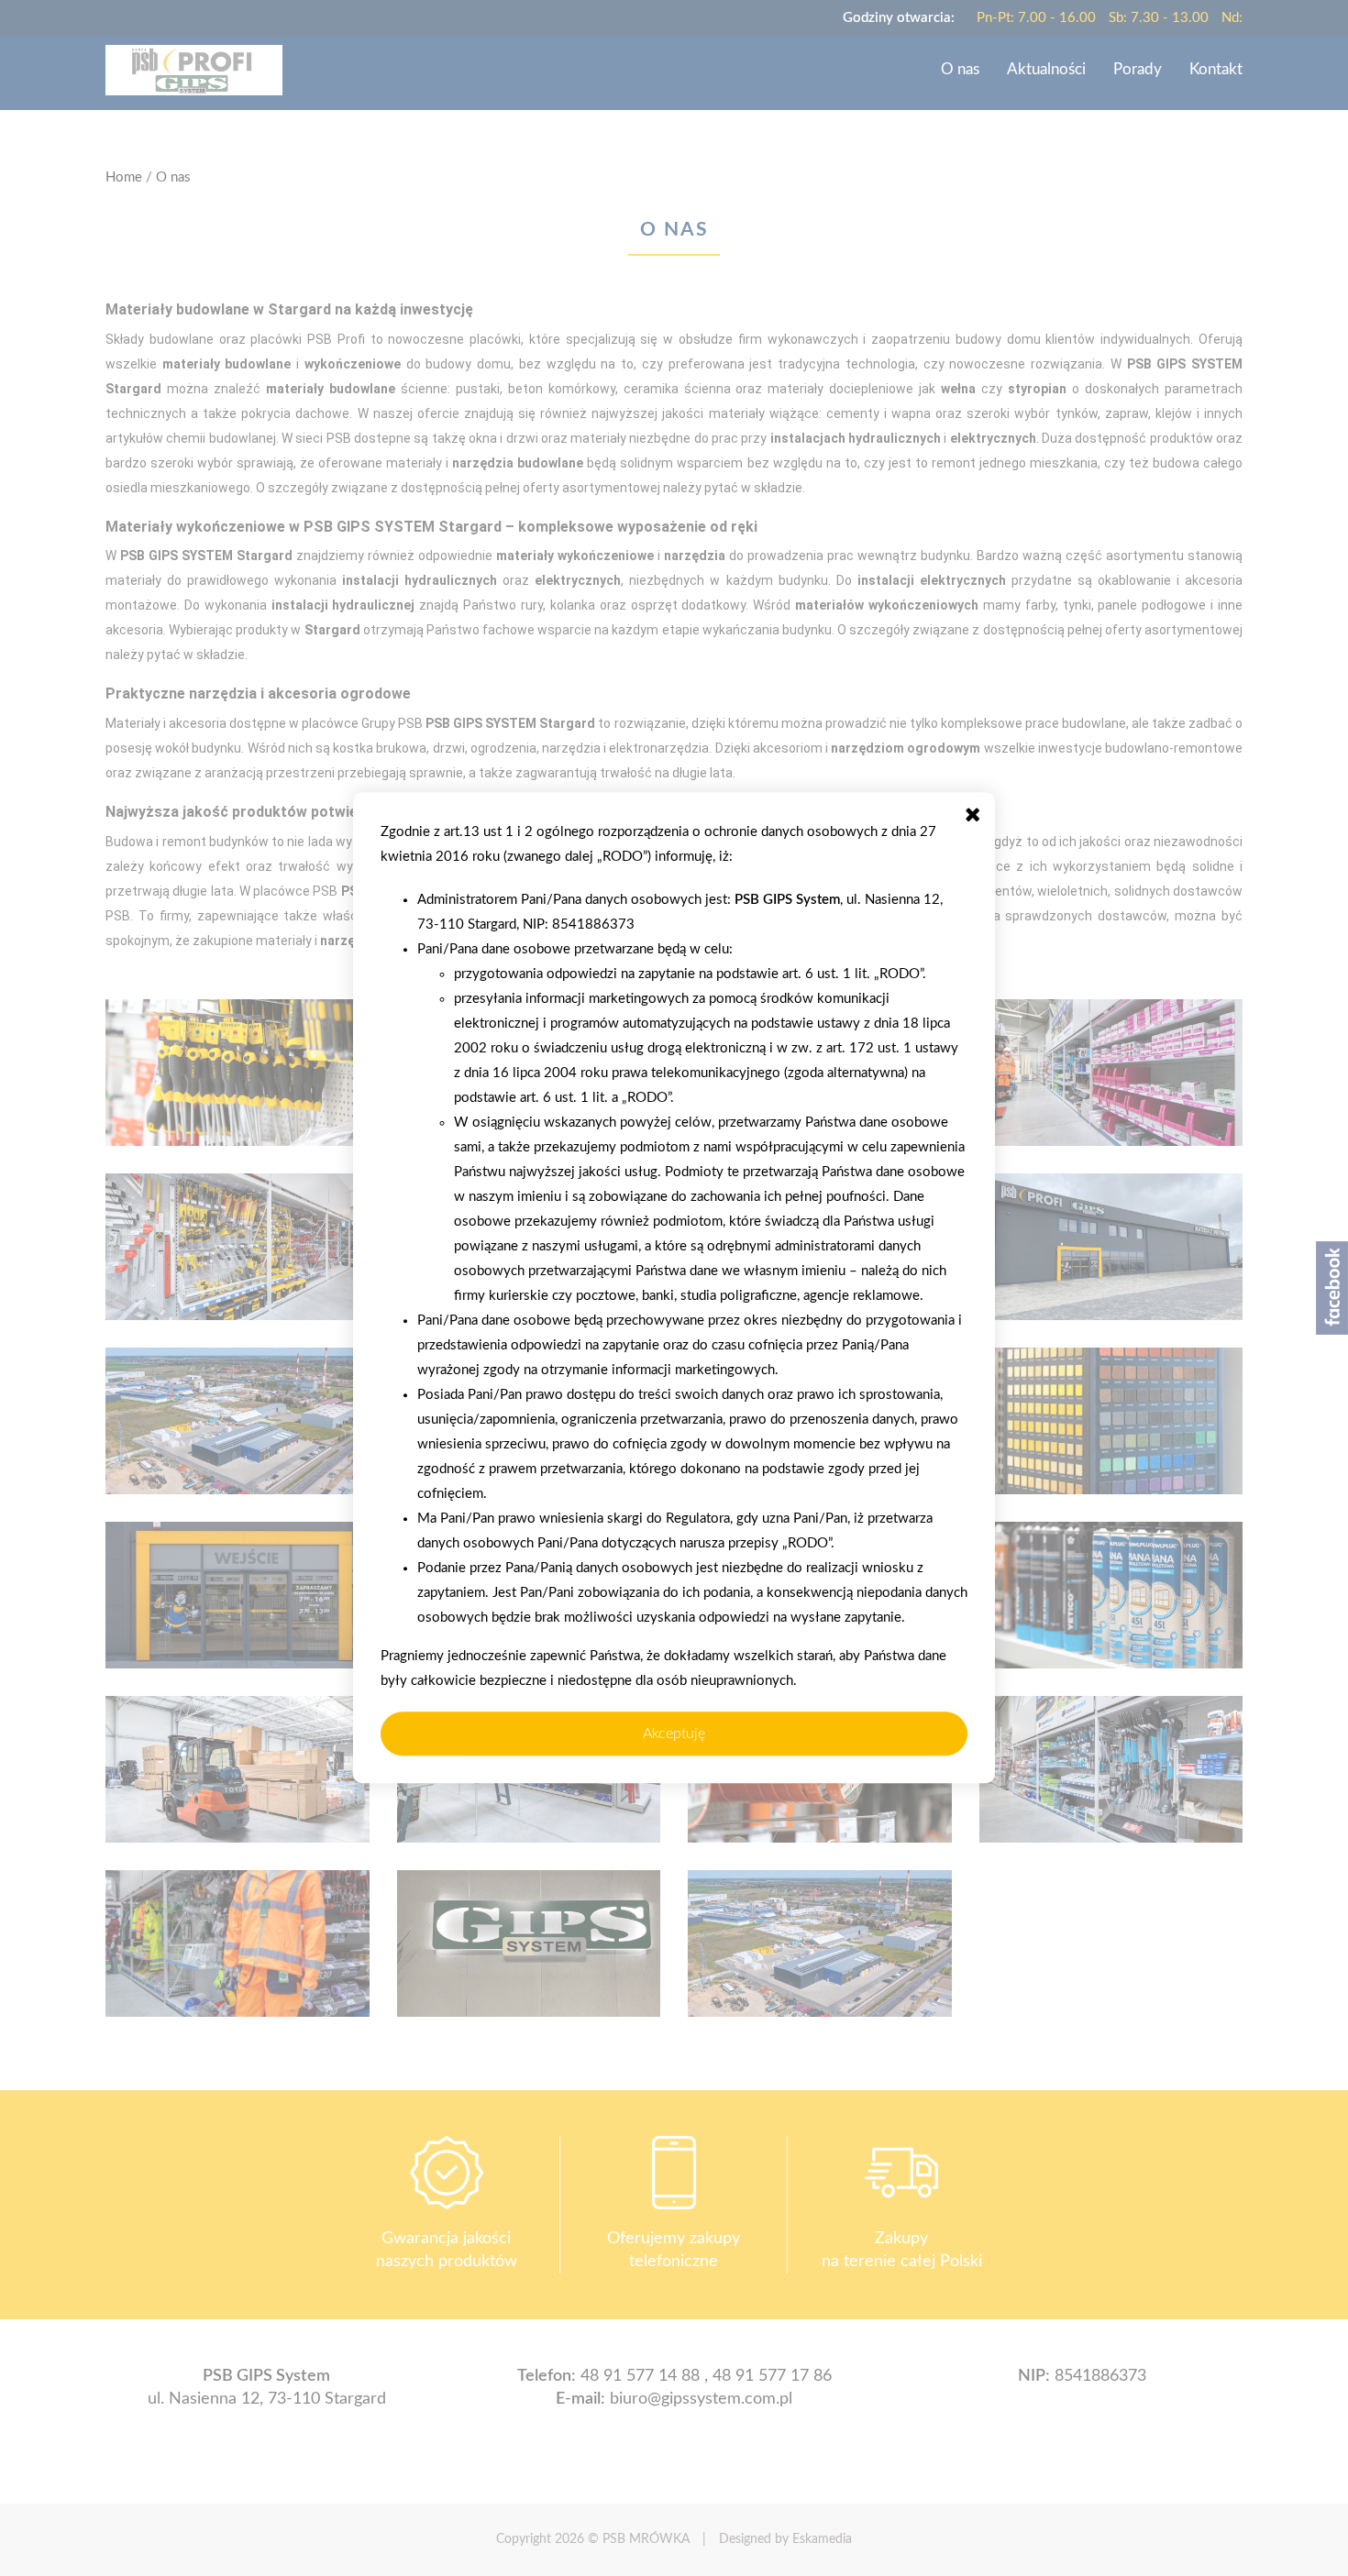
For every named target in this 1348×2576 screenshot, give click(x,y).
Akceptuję (674, 1734)
